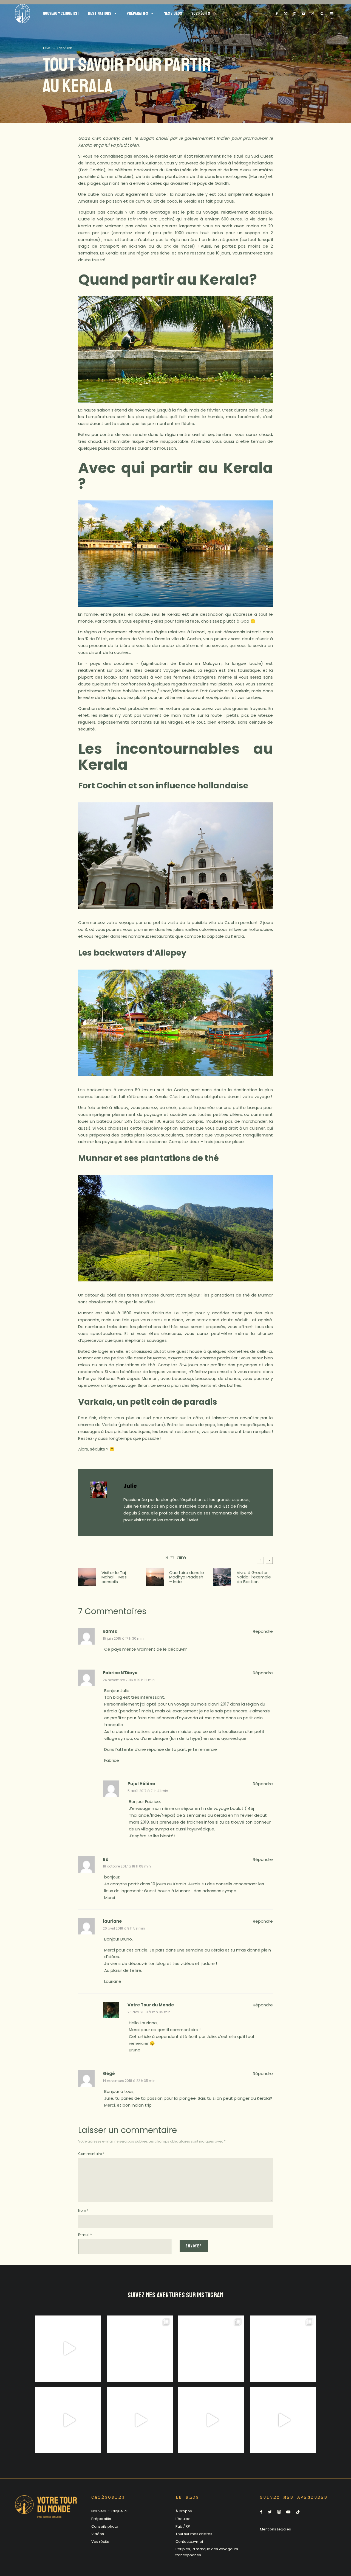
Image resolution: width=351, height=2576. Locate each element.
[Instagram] (295, 14)
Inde (46, 48)
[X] (285, 14)
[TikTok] (313, 14)
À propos (184, 2511)
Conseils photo (105, 2526)
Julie (130, 1486)
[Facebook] (277, 14)
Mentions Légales (275, 2529)
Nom (83, 2210)
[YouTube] (304, 14)
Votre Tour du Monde (151, 2005)
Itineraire (63, 48)
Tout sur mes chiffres (194, 2534)
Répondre (263, 1631)
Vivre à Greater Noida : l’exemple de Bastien (254, 1577)
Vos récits (100, 2542)
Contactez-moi (189, 2542)
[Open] (68, 2349)
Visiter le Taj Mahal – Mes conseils (114, 1577)
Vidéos (98, 2534)
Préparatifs (101, 2519)
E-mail (85, 2235)
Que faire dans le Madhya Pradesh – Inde (187, 1577)
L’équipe (183, 2519)
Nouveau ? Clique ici (109, 2511)
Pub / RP (183, 2526)
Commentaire (91, 2154)
